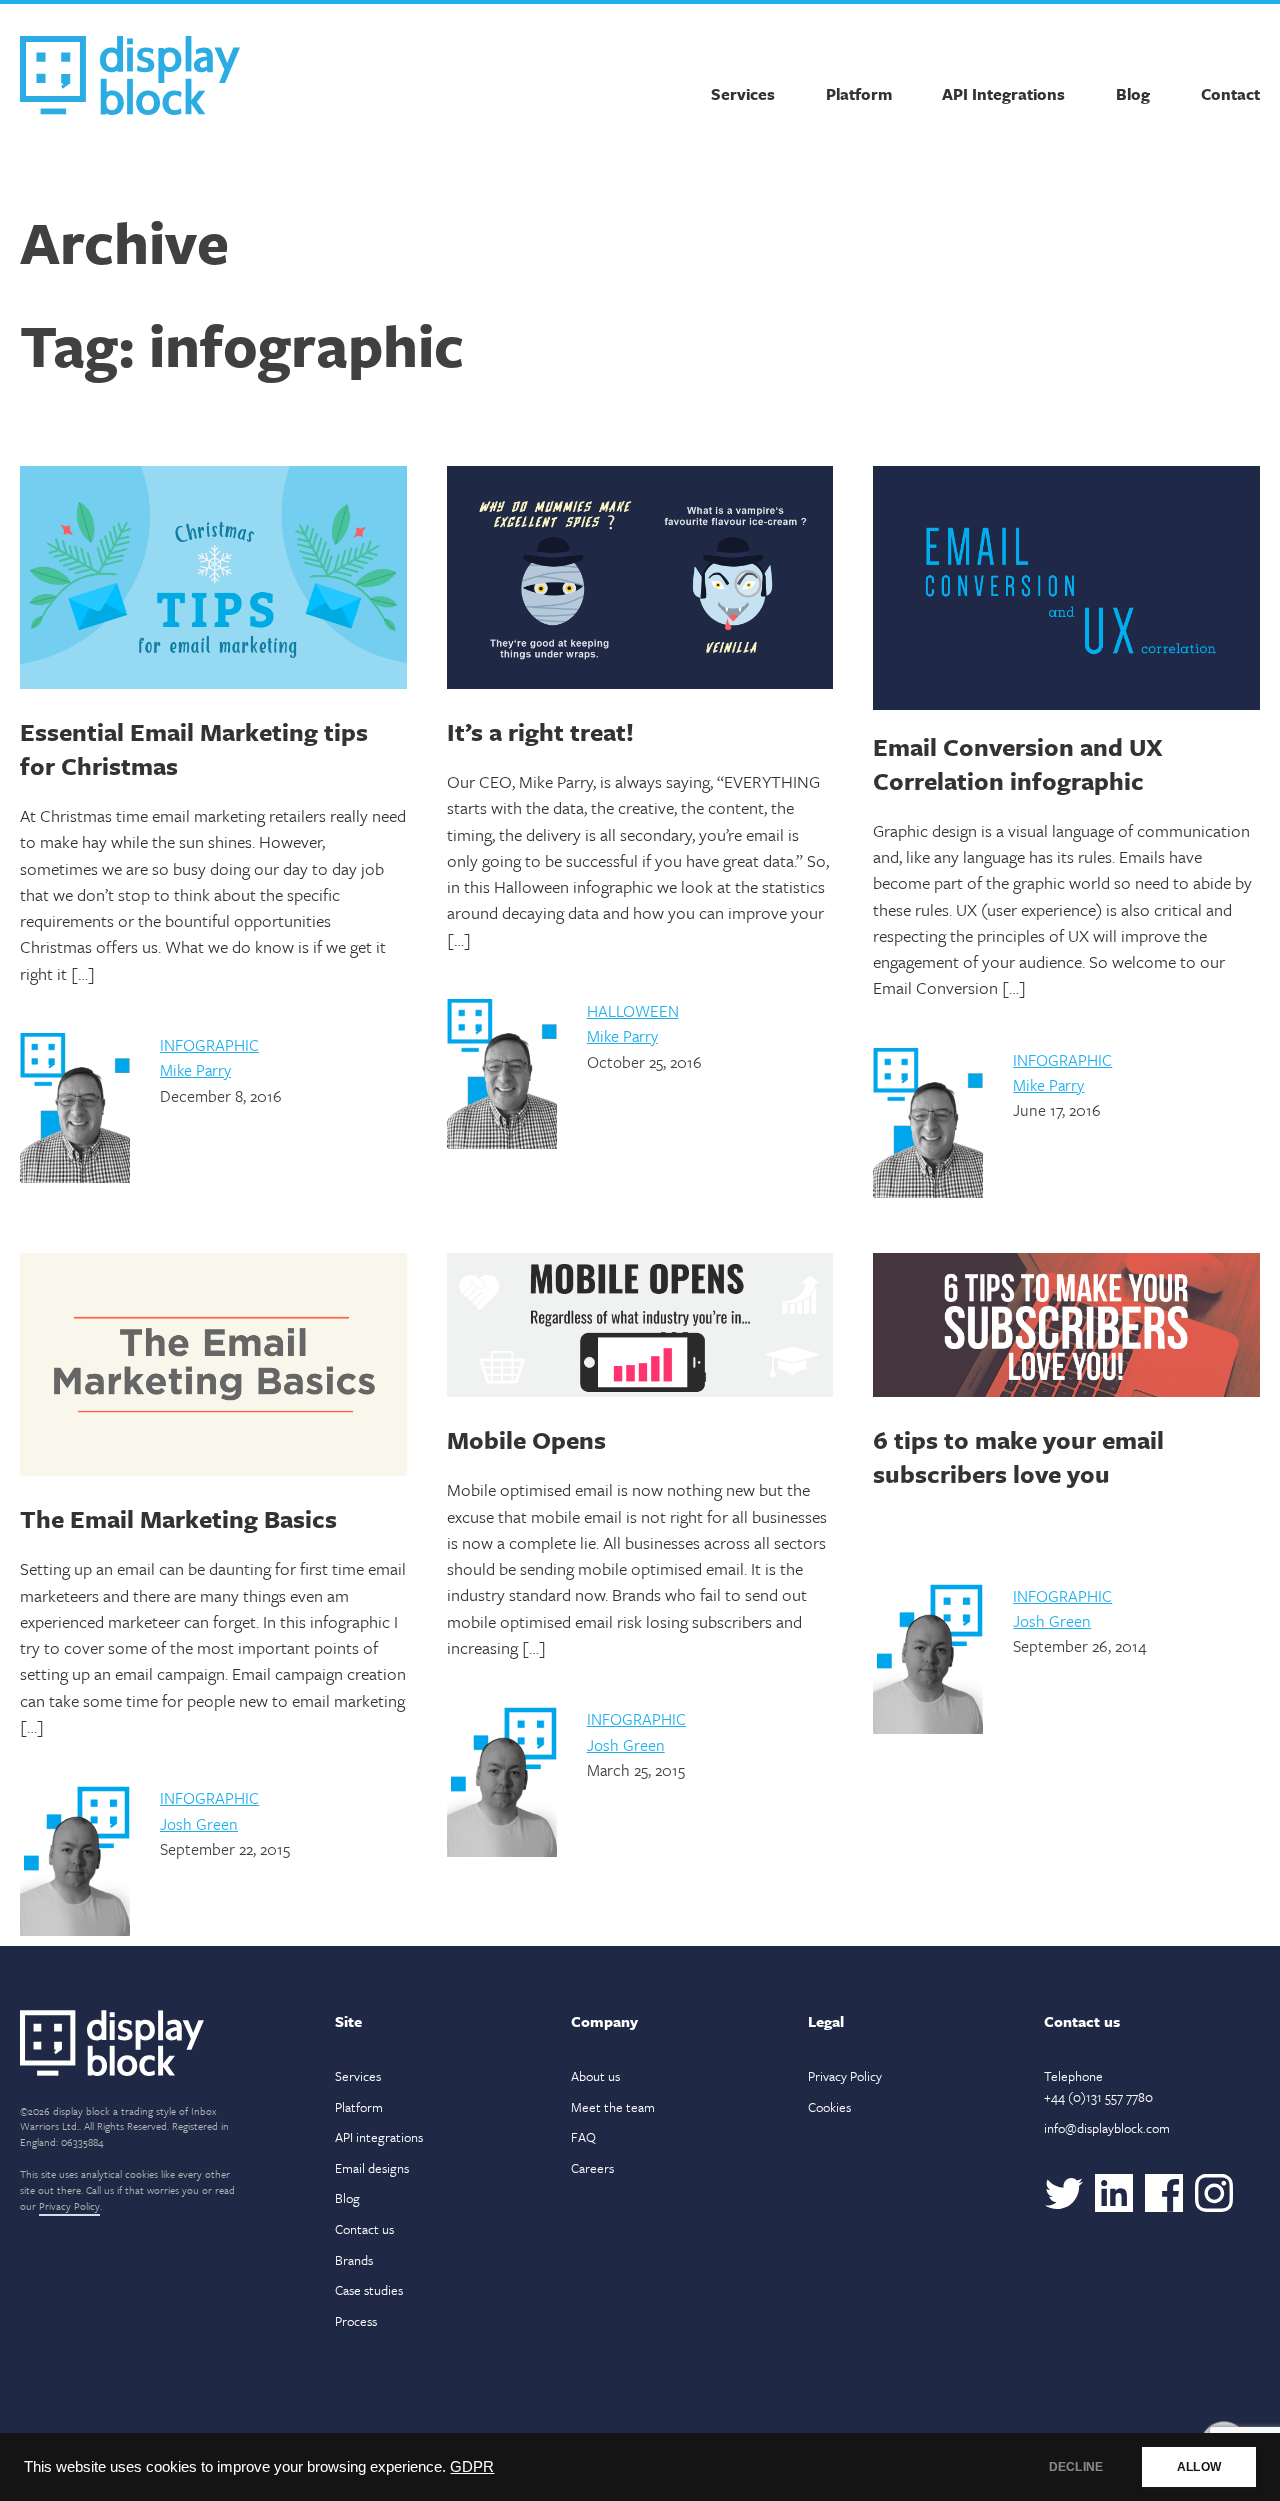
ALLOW (1199, 2467)
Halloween (633, 1011)
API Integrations (1003, 94)
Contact (1230, 94)
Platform (859, 94)
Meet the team (613, 2107)
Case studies (369, 2290)
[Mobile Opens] (640, 1328)
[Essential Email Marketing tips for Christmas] (213, 580)
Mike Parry (195, 1070)
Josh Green (199, 1824)
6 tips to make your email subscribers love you (1018, 1456)
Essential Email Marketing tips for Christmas (194, 748)
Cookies (829, 2107)
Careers (592, 2168)
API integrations (379, 2137)
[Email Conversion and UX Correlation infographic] (1066, 588)
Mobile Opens (526, 1439)
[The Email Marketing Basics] (213, 1367)
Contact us (364, 2229)
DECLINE (1076, 2467)
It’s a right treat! (540, 731)
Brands (354, 2260)
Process (356, 2321)
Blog (1133, 94)
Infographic (209, 1045)
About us (595, 2076)
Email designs (372, 2168)
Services (743, 94)
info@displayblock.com (1107, 2128)
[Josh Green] (75, 1931)
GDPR (472, 2467)
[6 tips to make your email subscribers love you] (1066, 1328)
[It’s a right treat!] (640, 580)
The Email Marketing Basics (178, 1518)
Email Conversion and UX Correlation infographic (1018, 763)
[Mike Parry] (75, 1178)
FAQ (583, 2137)
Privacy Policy (69, 2206)
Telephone (1098, 2086)
